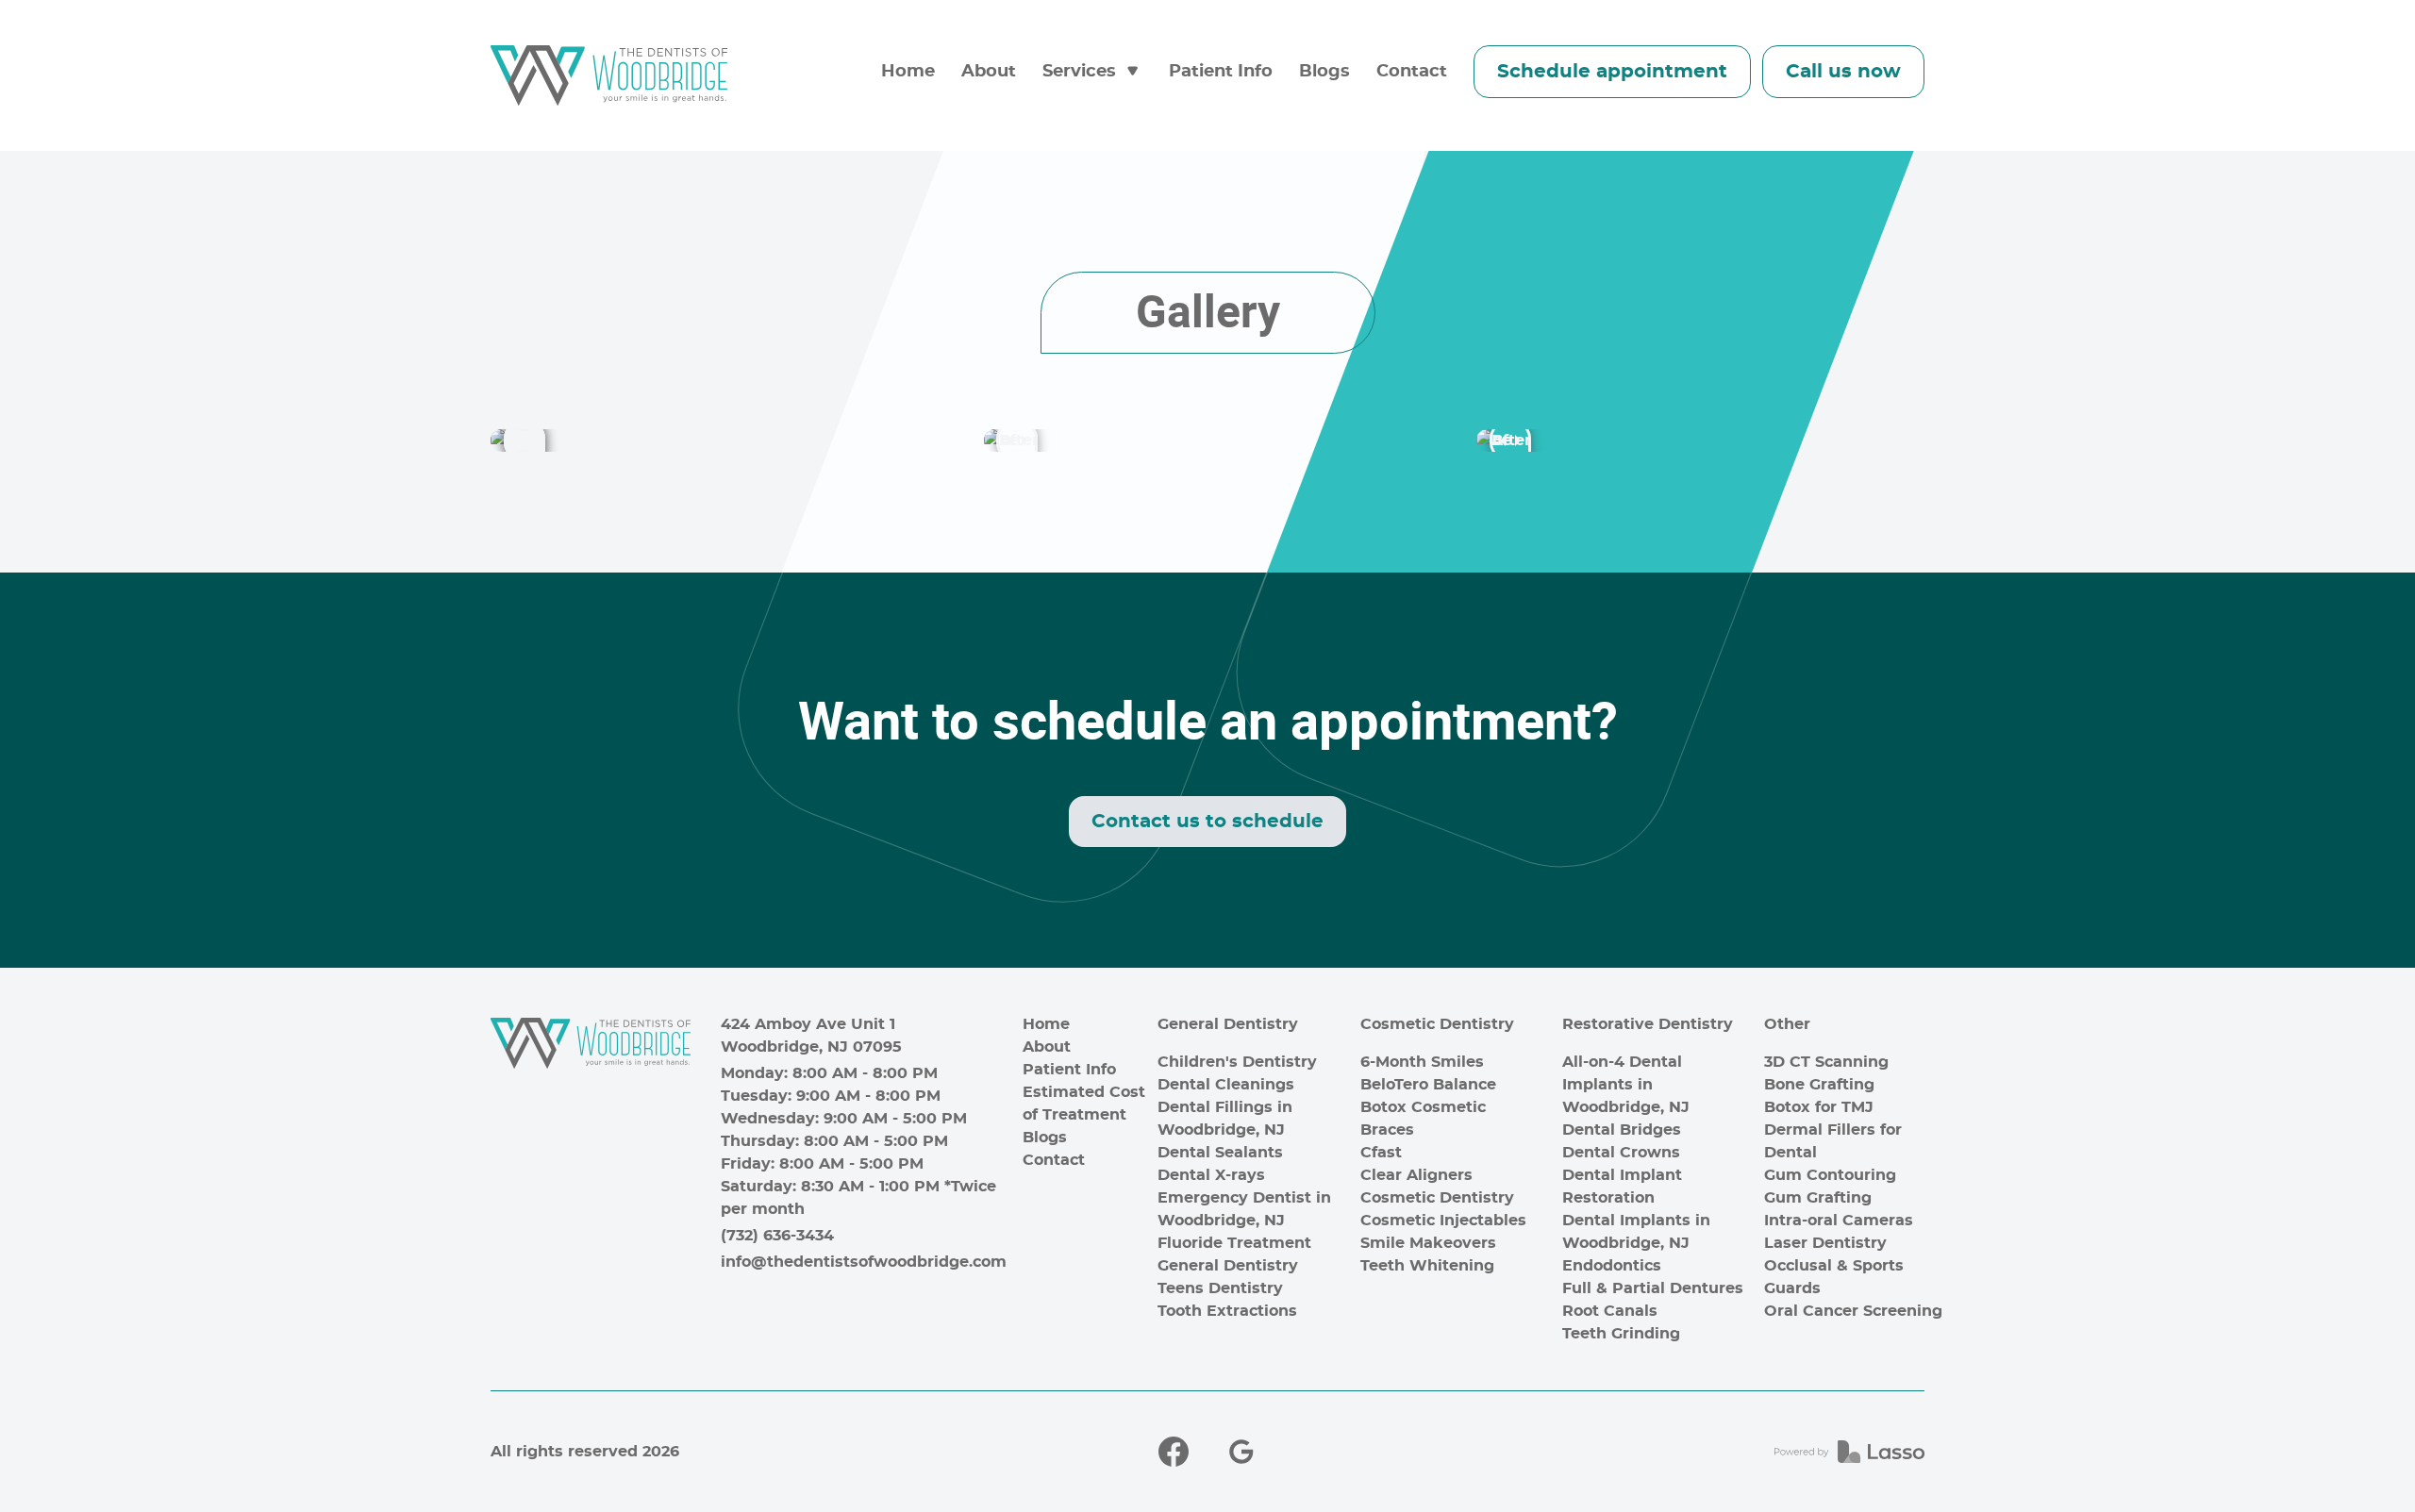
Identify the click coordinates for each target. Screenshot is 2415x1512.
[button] (1092, 72)
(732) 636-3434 (777, 1236)
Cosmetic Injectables (1443, 1221)
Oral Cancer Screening (1853, 1311)
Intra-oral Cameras (1839, 1221)
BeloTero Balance (1428, 1085)
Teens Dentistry (1220, 1288)
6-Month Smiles (1422, 1062)
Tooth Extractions (1227, 1311)
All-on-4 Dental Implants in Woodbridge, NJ (1626, 1085)
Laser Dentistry (1825, 1243)
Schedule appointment (1612, 72)
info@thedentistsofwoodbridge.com (864, 1262)
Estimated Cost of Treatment (1084, 1104)
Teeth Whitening (1427, 1266)
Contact (1412, 72)
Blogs (1324, 72)
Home (908, 72)
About (989, 72)
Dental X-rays (1211, 1175)
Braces (1387, 1130)
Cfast (1381, 1153)
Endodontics (1612, 1266)
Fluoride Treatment (1234, 1243)
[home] (609, 75)
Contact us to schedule (1207, 822)
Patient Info (1221, 72)
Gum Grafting (1818, 1198)
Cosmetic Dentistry (1437, 1024)
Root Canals (1610, 1311)
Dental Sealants (1220, 1153)
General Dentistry (1228, 1024)
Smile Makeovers (1428, 1243)
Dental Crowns (1621, 1153)
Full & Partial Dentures (1653, 1288)
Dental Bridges (1622, 1130)
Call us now (1843, 72)
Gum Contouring (1830, 1175)
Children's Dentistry (1237, 1062)
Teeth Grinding (1621, 1334)
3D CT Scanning (1826, 1062)
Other (1787, 1024)
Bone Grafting (1819, 1085)
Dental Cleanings (1226, 1085)
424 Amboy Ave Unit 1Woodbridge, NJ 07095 (811, 1036)
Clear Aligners (1416, 1175)
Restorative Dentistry (1648, 1024)
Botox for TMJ (1819, 1107)
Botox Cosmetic (1423, 1107)
